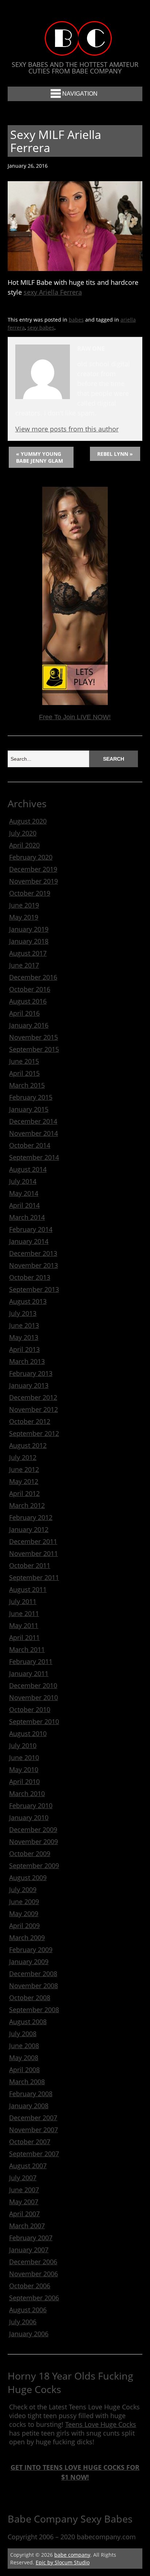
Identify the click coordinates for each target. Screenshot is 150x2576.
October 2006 (30, 2286)
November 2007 (33, 2130)
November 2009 (33, 1842)
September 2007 (34, 2154)
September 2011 (34, 1577)
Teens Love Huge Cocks (101, 2424)
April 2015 (24, 1073)
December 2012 (33, 1397)
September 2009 (34, 1866)
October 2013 (30, 1277)
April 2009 (24, 1926)
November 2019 (33, 881)
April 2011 (24, 1637)
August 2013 (28, 1301)
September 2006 (34, 2298)
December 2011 (33, 1541)
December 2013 (33, 1253)
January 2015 (29, 1109)
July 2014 (23, 1181)
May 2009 (24, 1914)
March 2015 (27, 1085)
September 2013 (34, 1289)
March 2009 (27, 1938)
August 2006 (28, 2310)
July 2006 (23, 2322)
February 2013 (31, 1373)
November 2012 (33, 1409)
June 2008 (24, 2046)
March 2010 (27, 1793)
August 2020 (28, 821)
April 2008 (24, 2070)
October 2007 (30, 2142)
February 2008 (31, 2094)
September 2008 (34, 2010)
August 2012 (28, 1445)
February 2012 (31, 1517)
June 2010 (24, 1757)
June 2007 (24, 2190)
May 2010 (24, 1769)
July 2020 (23, 833)
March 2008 (27, 2082)
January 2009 (29, 1962)
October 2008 (30, 1998)
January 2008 (29, 2106)
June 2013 (24, 1325)
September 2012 (34, 1433)
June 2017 (24, 965)
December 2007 (33, 2118)
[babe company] (75, 49)
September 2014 (34, 1157)
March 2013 (27, 1361)
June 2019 (24, 905)
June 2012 (24, 1469)
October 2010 (30, 1709)
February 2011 (31, 1661)
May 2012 (24, 1481)
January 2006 (29, 2334)
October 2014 (30, 1145)
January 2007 (29, 2250)
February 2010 (31, 1805)
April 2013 (24, 1349)
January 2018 (29, 941)
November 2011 (33, 1553)
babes (76, 320)
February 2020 (31, 857)
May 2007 (24, 2202)
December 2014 (33, 1121)
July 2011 (23, 1601)
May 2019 (24, 917)
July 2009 (23, 1890)
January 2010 (29, 1817)
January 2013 (29, 1385)
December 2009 (33, 1830)
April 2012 (24, 1493)
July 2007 (23, 2178)
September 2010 (34, 1721)
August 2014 (28, 1169)
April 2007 (24, 2214)
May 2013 (24, 1337)
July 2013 (23, 1313)
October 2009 (30, 1854)
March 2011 (27, 1649)
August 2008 (28, 2022)
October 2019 (30, 893)
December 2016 (33, 977)
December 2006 (33, 2262)
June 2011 (24, 1613)
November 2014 (33, 1133)
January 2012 (29, 1529)
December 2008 (33, 1974)
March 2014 (27, 1217)
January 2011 (29, 1673)
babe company (72, 2555)
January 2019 (29, 929)
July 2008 (23, 2034)
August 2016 (28, 1001)
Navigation (80, 94)
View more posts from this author (67, 429)
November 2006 (33, 2274)
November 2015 (33, 1037)
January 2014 (29, 1241)
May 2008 (24, 2058)
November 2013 (33, 1265)
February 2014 (31, 1229)
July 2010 (23, 1745)
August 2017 (28, 953)
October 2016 (30, 989)
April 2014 (24, 1205)
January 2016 (29, 1025)
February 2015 (31, 1097)
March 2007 (27, 2226)
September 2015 (34, 1049)
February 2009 (31, 1950)
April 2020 (24, 845)
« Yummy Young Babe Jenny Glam (40, 457)
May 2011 (24, 1625)
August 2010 (28, 1733)
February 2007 (31, 2238)
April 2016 (24, 1013)
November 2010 (33, 1697)
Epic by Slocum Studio (63, 2562)
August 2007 (28, 2166)
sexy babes (41, 328)
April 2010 (24, 1781)
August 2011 (28, 1589)
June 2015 (24, 1061)
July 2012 (23, 1457)
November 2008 (33, 1986)
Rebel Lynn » (115, 454)
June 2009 (24, 1902)
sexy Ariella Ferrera (53, 292)
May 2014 (24, 1193)
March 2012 (27, 1505)
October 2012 (30, 1421)
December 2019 (33, 869)
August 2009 (28, 1878)
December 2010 (33, 1685)
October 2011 (30, 1565)
